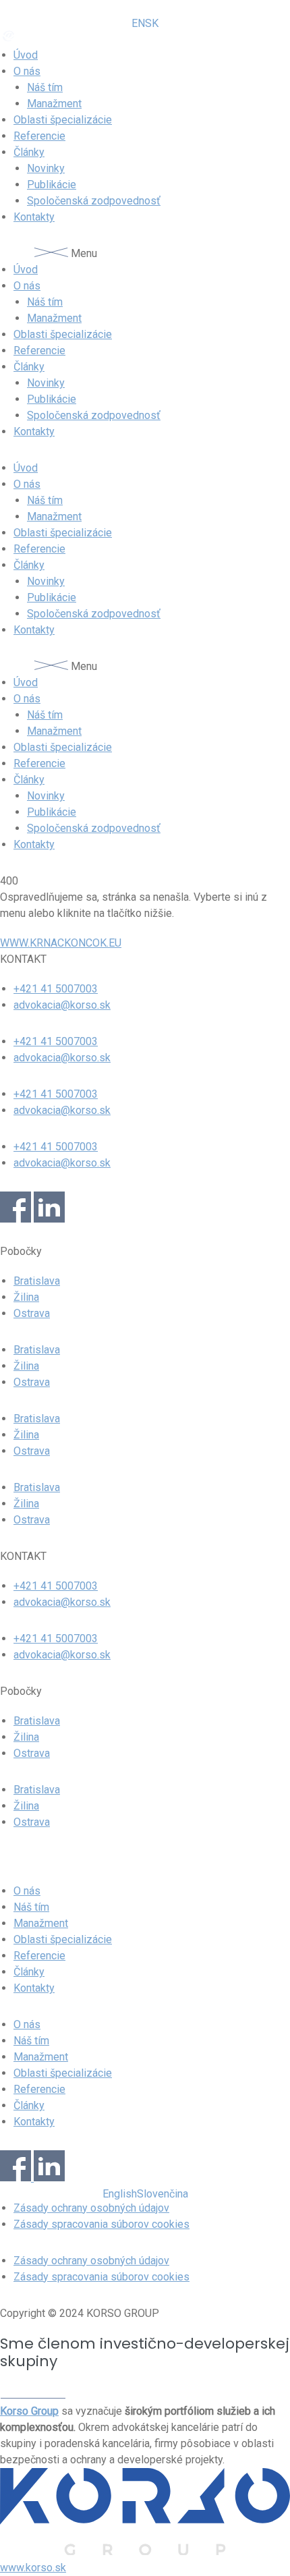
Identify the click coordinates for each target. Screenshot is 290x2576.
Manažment (54, 104)
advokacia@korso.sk (62, 1005)
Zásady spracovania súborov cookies (101, 2224)
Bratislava (37, 1281)
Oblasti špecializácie (63, 120)
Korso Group (29, 2411)
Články (29, 152)
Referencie (39, 136)
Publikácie (52, 185)
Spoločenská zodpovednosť (94, 201)
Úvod (26, 55)
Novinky (46, 168)
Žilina (26, 1297)
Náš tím (45, 87)
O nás (27, 71)
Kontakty (34, 217)
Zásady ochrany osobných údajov (91, 2208)
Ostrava (32, 1313)
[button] (145, 254)
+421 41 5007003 (56, 989)
